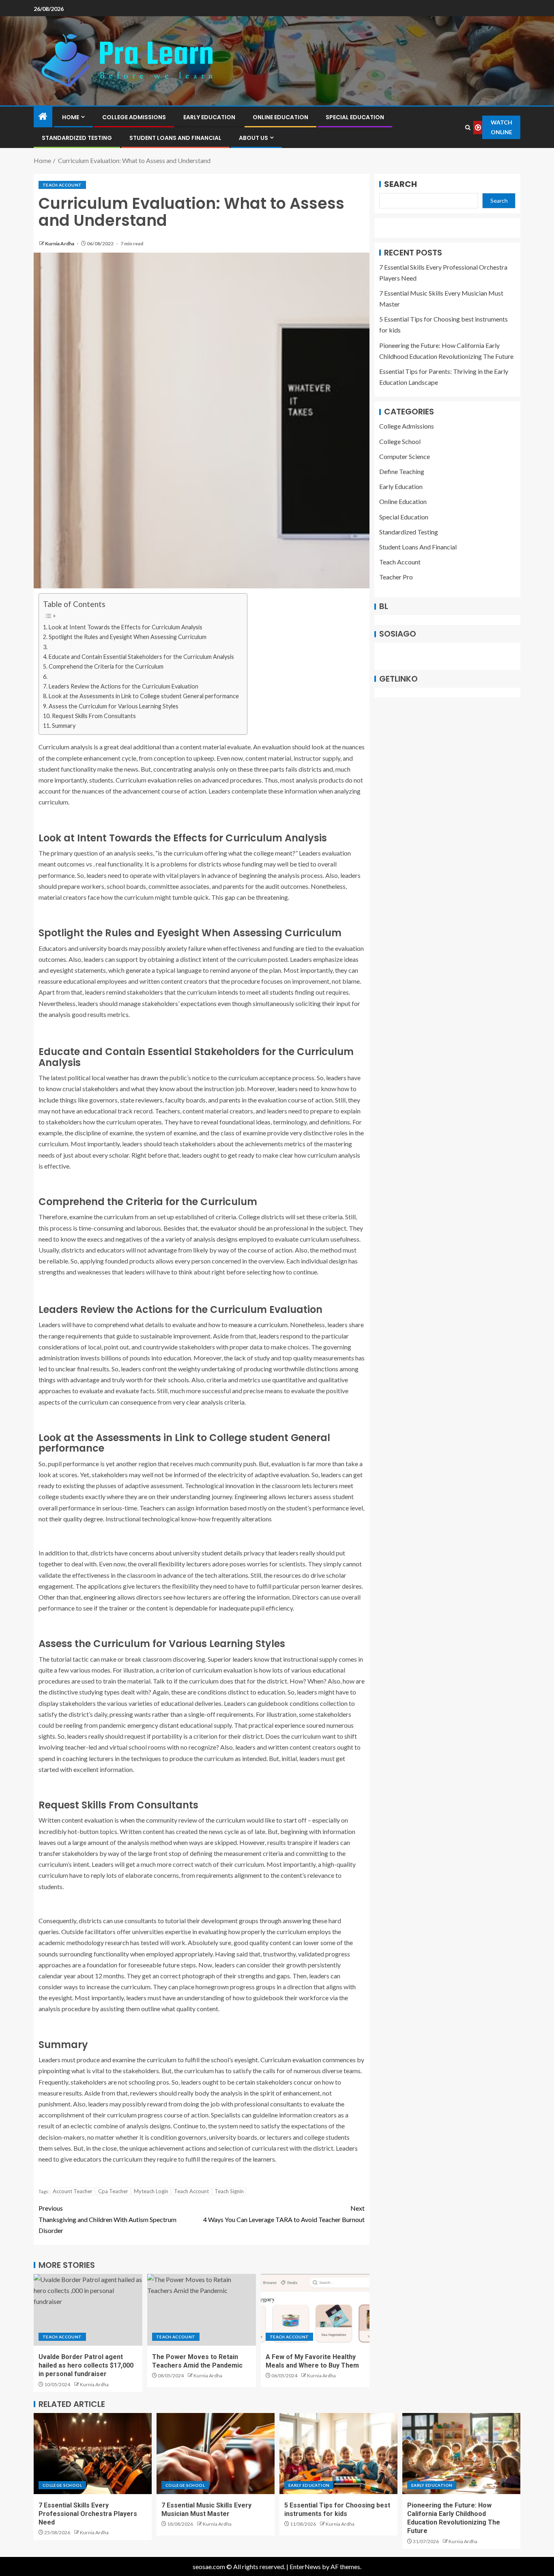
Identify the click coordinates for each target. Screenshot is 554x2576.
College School (400, 441)
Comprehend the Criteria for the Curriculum (106, 666)
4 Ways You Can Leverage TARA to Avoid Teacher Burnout (284, 2214)
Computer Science (405, 456)
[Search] (468, 128)
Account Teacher (73, 2191)
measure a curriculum (258, 1324)
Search (400, 184)
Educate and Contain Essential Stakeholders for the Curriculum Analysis (141, 657)
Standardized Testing (77, 138)
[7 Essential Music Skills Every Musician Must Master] (216, 2454)
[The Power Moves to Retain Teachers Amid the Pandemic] (202, 2310)
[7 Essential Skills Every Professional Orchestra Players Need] (93, 2454)
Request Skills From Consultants (94, 716)
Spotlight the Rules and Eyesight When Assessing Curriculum (128, 637)
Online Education (280, 117)
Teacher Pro (396, 577)
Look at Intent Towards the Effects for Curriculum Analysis (126, 627)
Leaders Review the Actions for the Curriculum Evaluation (123, 686)
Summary (64, 726)
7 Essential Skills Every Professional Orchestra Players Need (88, 2514)
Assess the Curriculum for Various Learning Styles (114, 706)
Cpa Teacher (113, 2191)
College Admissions (134, 117)
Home (71, 117)
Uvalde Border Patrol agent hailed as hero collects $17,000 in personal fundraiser (86, 2366)
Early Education (209, 117)
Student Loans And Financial (175, 138)
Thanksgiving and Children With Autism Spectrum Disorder (107, 2219)
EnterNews (305, 2566)
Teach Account (62, 185)
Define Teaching (402, 472)
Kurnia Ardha (60, 243)
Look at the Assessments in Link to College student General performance (144, 696)
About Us (253, 138)
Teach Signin (229, 2191)
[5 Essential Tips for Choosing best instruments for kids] (338, 2454)
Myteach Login (151, 2191)
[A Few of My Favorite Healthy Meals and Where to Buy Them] (315, 2310)
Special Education (355, 117)
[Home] (43, 117)
